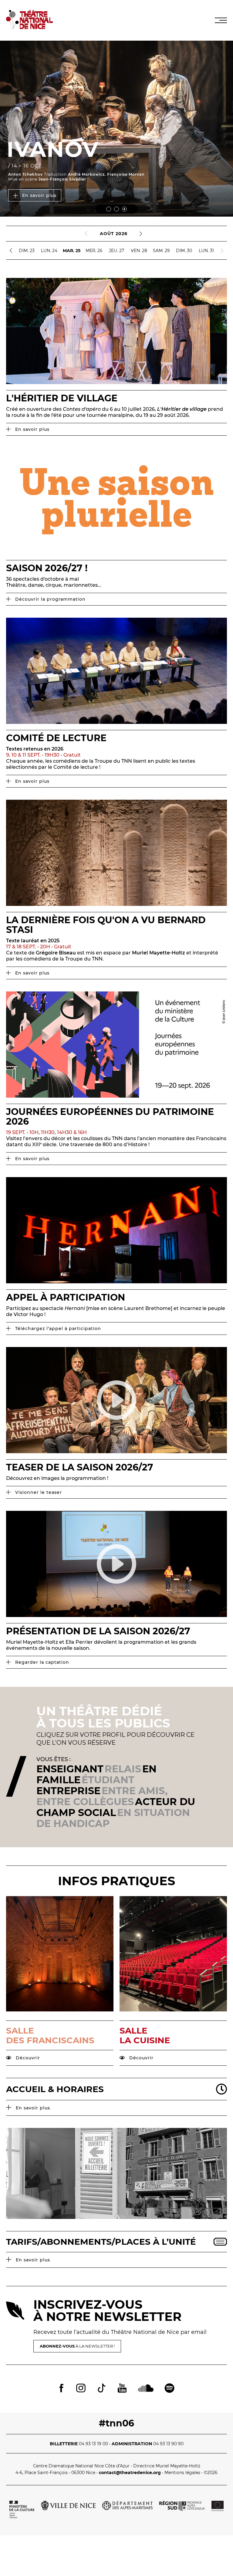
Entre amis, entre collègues (102, 1796)
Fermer (209, 266)
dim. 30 (184, 251)
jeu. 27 (116, 251)
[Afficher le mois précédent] (86, 234)
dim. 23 (27, 251)
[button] (109, 209)
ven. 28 (139, 251)
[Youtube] (122, 2389)
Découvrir (27, 2058)
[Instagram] (81, 2389)
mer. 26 (94, 251)
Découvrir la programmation (50, 599)
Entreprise (68, 1791)
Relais (123, 1769)
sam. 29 (161, 251)
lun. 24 (49, 251)
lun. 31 (206, 251)
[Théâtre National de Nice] (29, 27)
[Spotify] (169, 2389)
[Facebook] (61, 2389)
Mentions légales (182, 2473)
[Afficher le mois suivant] (141, 234)
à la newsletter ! (77, 2346)
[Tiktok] (102, 2389)
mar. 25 (72, 251)
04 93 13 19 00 (93, 2444)
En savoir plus (39, 195)
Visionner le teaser (38, 1492)
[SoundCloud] (146, 2389)
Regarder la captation (41, 1662)
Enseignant (70, 1769)
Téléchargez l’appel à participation (57, 1329)
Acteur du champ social (116, 1807)
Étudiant (108, 1780)
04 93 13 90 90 (168, 2444)
